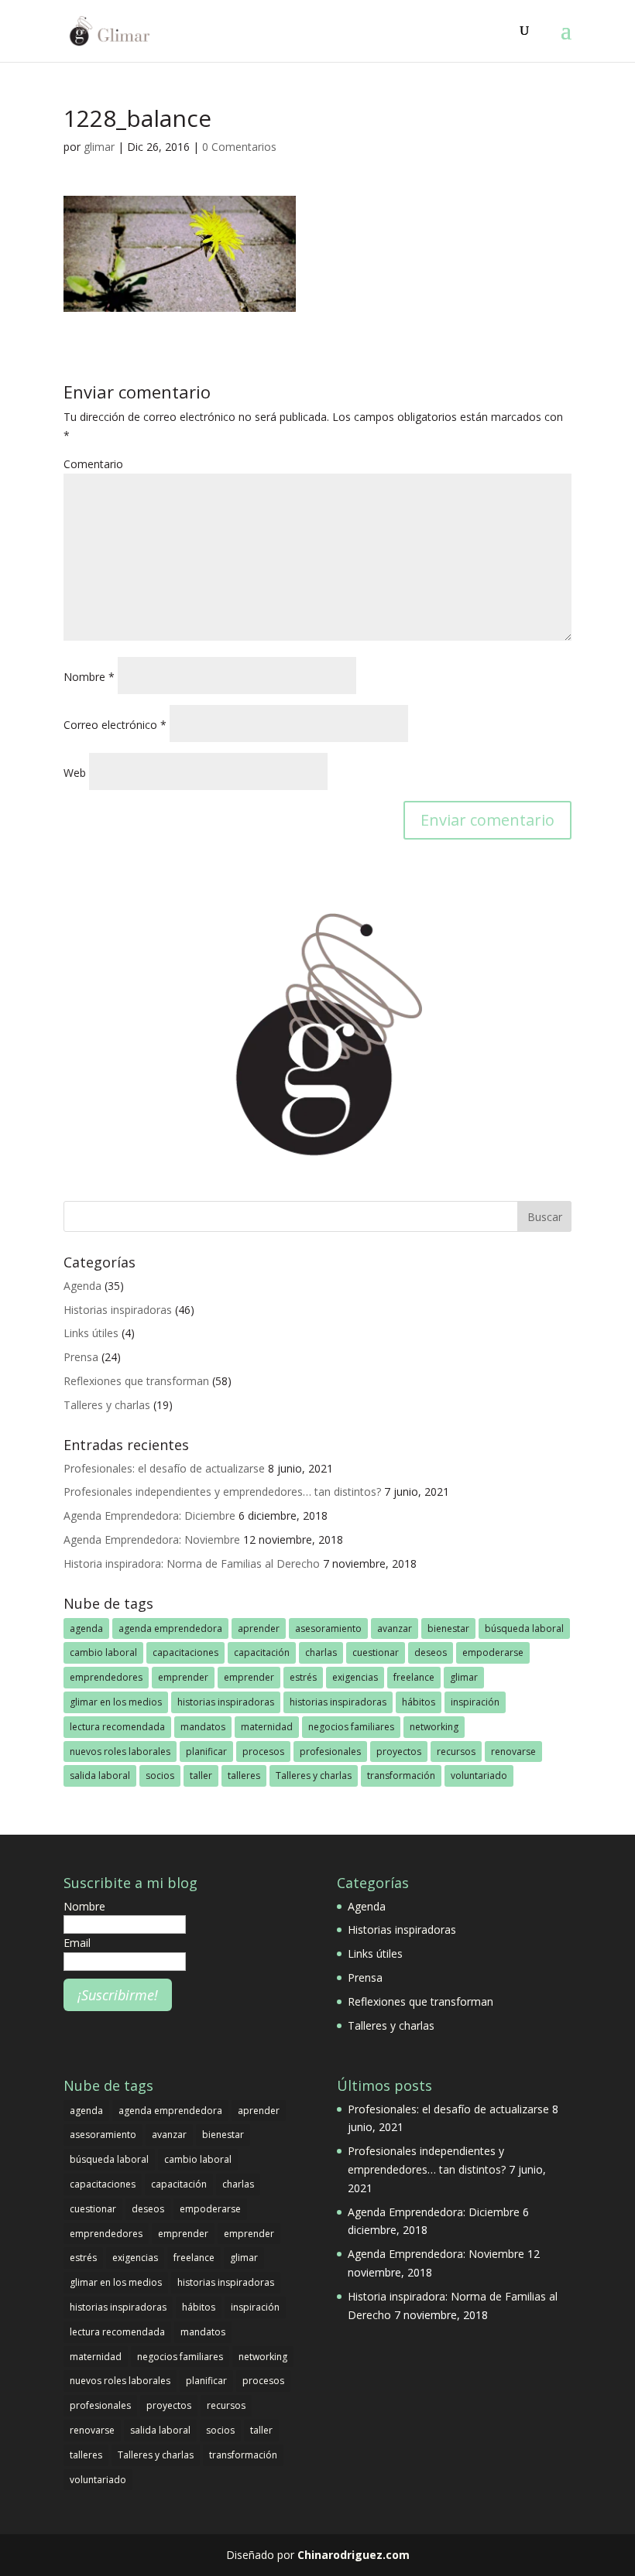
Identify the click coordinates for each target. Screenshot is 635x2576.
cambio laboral (103, 1652)
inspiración (475, 1702)
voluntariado (479, 1775)
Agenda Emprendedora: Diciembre (149, 1515)
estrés (303, 1677)
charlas (321, 1652)
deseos (431, 1652)
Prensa (81, 1357)
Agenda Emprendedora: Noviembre (152, 1539)
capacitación (262, 1652)
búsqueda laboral (524, 1628)
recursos (456, 1752)
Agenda (82, 1286)
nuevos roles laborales (120, 1752)
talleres (244, 1775)
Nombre (89, 677)
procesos (263, 1752)
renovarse (513, 1752)
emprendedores (106, 1677)
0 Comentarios (239, 147)
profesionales (330, 1752)
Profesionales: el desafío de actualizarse (164, 1468)
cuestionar (376, 1652)
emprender (183, 1677)
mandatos (203, 1727)
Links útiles (91, 1333)
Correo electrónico (115, 725)
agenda (86, 1628)
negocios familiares (351, 1727)
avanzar (395, 1628)
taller (201, 1775)
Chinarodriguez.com (354, 2555)
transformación (401, 1775)
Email (77, 1943)
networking (434, 1727)
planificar (206, 1752)
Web (75, 773)
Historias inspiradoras (118, 1310)
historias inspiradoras (226, 1702)
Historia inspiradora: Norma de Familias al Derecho (192, 1563)
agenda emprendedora (170, 1628)
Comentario (93, 464)
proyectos (399, 1752)
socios (160, 1775)
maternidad (267, 1727)
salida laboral (100, 1775)
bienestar (448, 1628)
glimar (99, 147)
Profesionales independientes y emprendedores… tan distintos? (222, 1492)
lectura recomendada (117, 1727)
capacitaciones (185, 1652)
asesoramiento (328, 1628)
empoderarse (493, 1652)
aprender (259, 1628)
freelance (414, 1677)
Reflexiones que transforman (136, 1381)
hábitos (419, 1702)
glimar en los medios (116, 1702)
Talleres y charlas (107, 1405)
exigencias (355, 1677)
